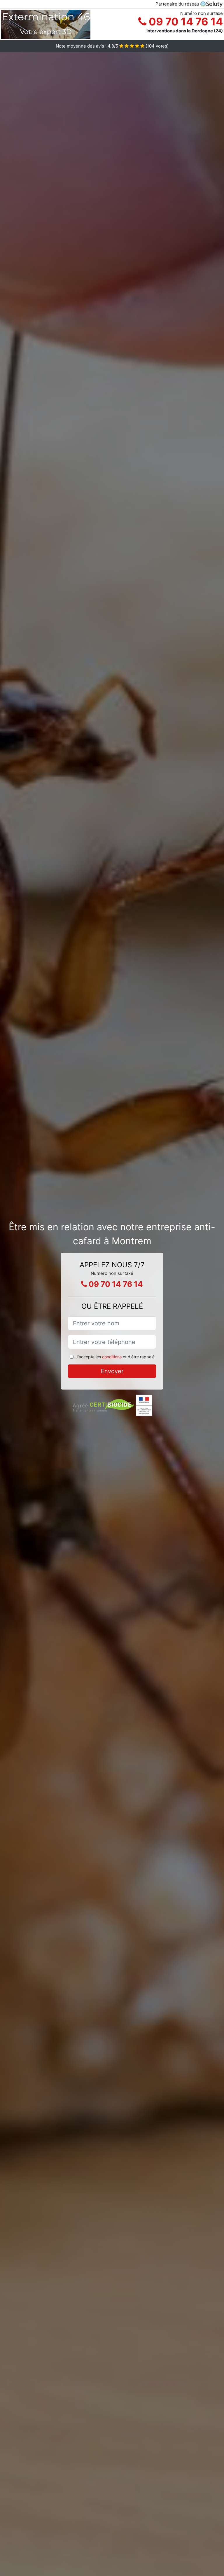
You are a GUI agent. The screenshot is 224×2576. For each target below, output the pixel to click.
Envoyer (112, 1371)
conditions (112, 1357)
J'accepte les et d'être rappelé (115, 1357)
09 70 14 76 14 (185, 22)
